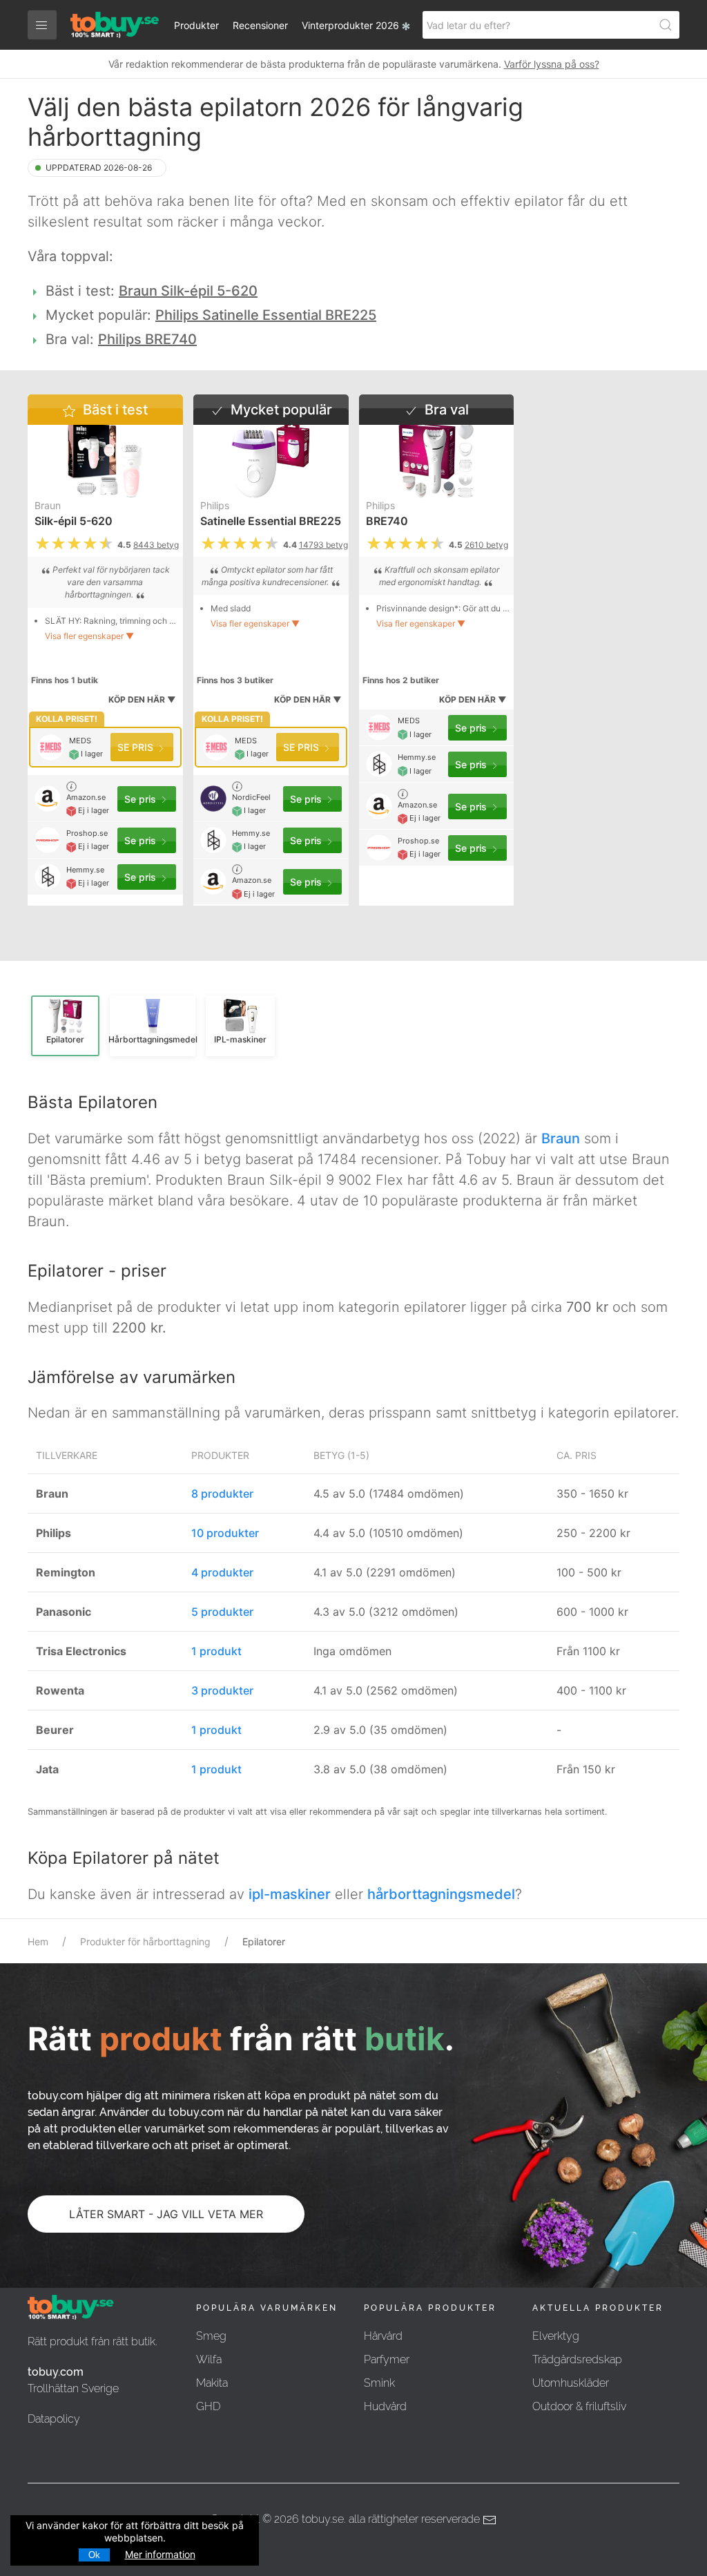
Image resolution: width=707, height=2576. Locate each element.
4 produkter (222, 1572)
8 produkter (222, 1494)
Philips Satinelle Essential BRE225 (266, 315)
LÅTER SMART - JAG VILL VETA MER (166, 2214)
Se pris (137, 747)
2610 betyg (486, 545)
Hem (38, 1941)
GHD (208, 2406)
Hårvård (383, 2336)
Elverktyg (556, 2336)
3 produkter (222, 1690)
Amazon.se (86, 797)
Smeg (211, 2336)
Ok (94, 2555)
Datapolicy (54, 2419)
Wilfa (209, 2359)
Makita (212, 2383)
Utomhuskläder (571, 2383)
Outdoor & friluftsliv (579, 2406)
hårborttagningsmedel (441, 1894)
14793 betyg (323, 545)
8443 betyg (156, 545)
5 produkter (222, 1612)
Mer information (160, 2554)
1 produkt (216, 1651)
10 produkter (225, 1533)
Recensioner (260, 25)
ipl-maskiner (290, 1894)
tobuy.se (323, 2519)
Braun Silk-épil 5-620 (188, 291)
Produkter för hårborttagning (145, 1941)
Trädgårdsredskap (577, 2359)
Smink (379, 2383)
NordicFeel (251, 797)
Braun (48, 505)
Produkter (196, 25)
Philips (215, 505)
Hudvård (385, 2406)
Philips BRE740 (147, 339)
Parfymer (387, 2359)
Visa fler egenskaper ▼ (89, 636)
